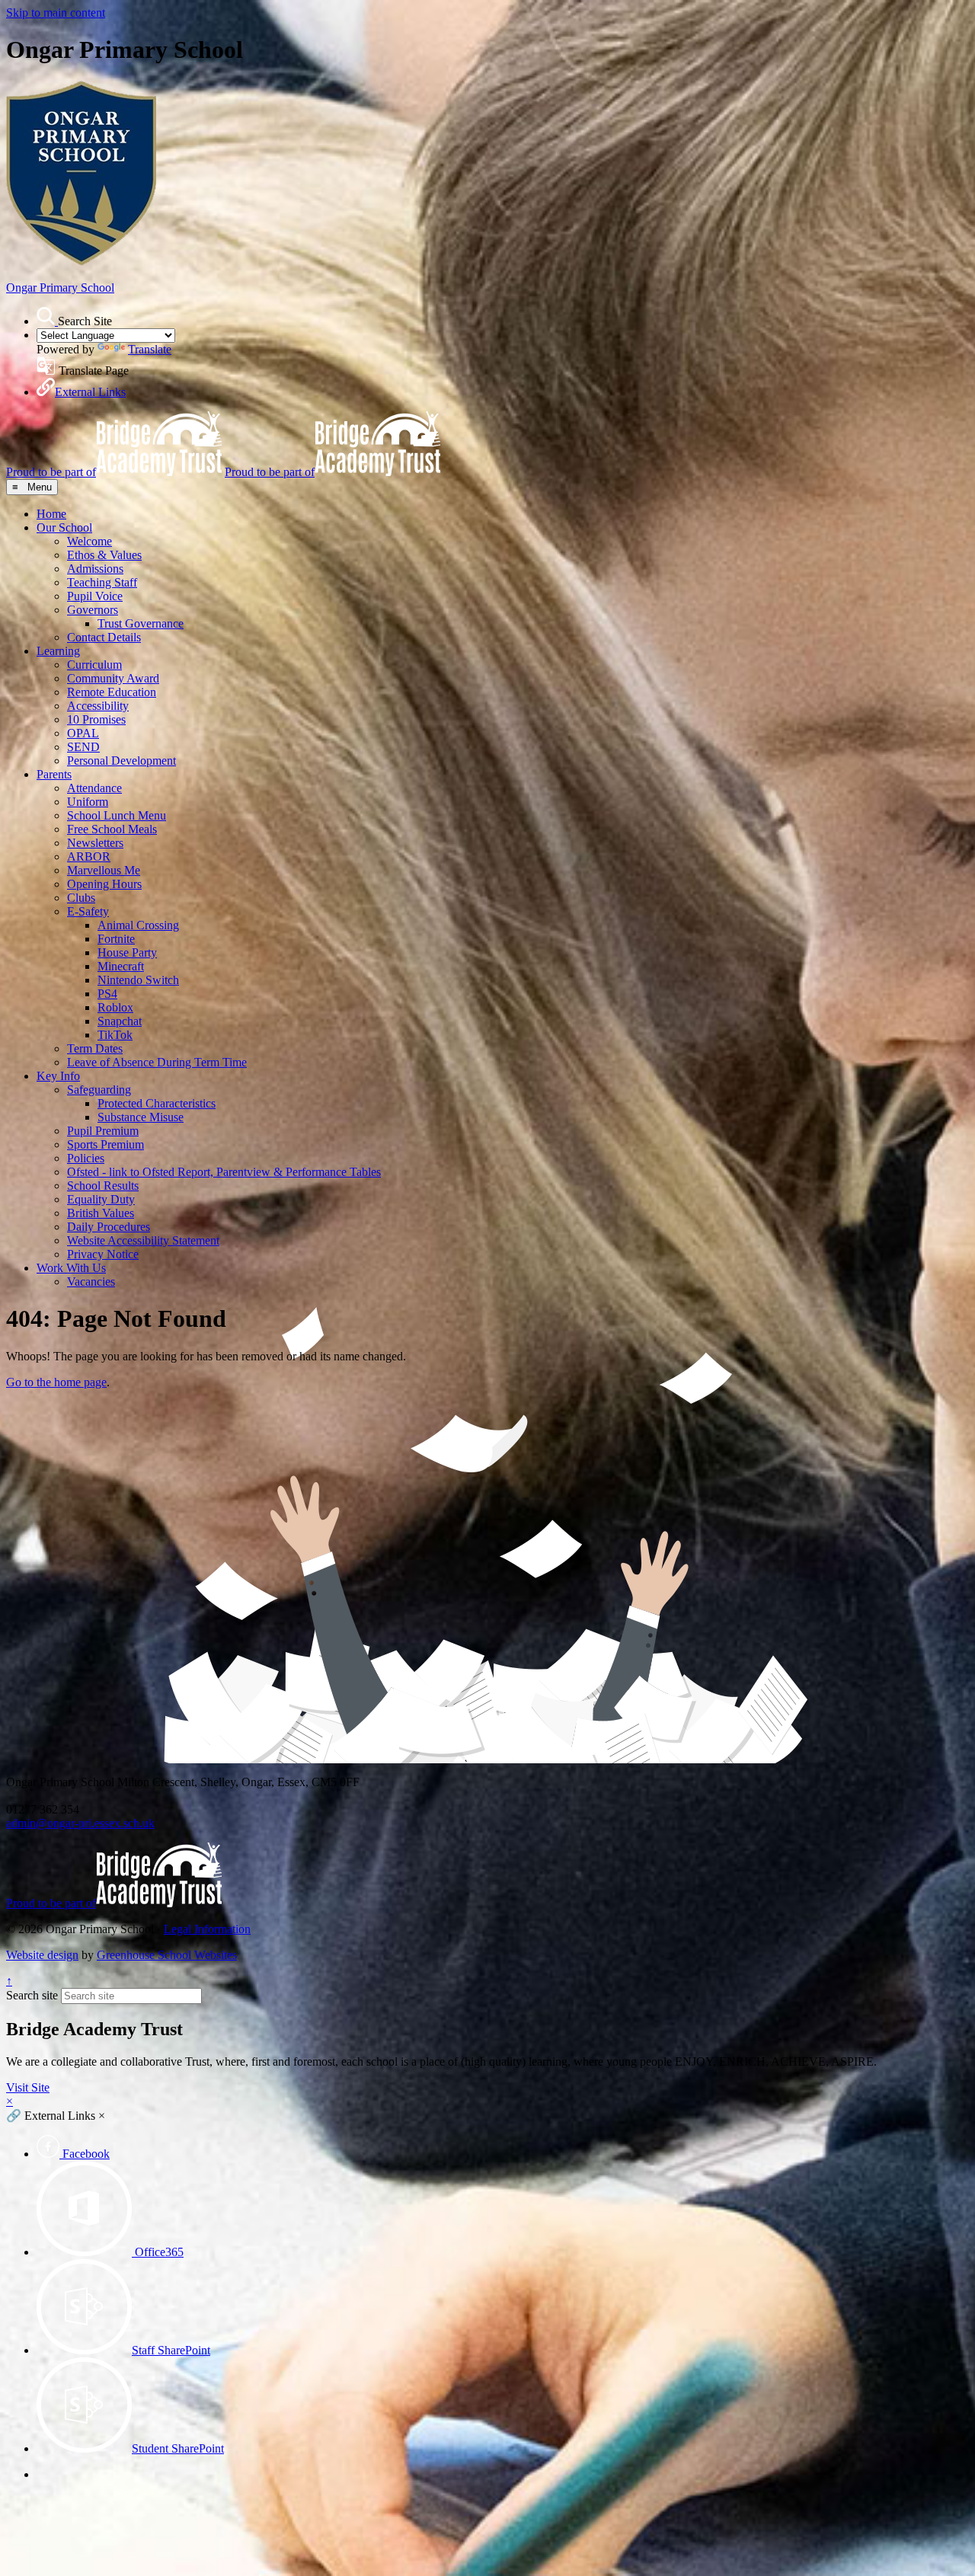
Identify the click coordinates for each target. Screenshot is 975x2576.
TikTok (115, 1035)
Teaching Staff (102, 582)
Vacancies (91, 1282)
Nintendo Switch (138, 980)
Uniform (88, 802)
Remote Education (112, 692)
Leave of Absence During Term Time (157, 1062)
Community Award (113, 678)
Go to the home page (56, 1382)
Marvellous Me (104, 870)
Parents (54, 774)
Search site (32, 1995)
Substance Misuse (141, 1117)
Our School (64, 527)
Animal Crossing (138, 925)
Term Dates (95, 1048)
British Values (101, 1213)
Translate (150, 349)
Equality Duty (101, 1199)
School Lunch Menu (117, 815)
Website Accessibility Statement (143, 1240)
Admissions (95, 569)
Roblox (115, 1007)
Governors (93, 610)
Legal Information (207, 1929)
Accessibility (98, 706)
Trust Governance (141, 623)
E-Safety (88, 911)
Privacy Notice (103, 1254)
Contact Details (104, 637)
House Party (127, 952)
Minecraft (121, 966)
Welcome (90, 541)
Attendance (94, 788)
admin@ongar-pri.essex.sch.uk (80, 1823)
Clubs (81, 898)
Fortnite (116, 939)
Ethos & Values (104, 555)
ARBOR (89, 857)
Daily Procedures (109, 1227)
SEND (83, 747)
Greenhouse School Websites (167, 1955)
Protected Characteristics (157, 1103)
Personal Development (121, 761)
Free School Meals (112, 829)
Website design (42, 1955)
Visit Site (28, 2087)
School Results (103, 1186)
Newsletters (95, 843)
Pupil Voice (95, 596)
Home (51, 514)
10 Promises (96, 719)
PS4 (107, 994)
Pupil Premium (103, 1131)
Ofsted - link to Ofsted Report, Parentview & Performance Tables (224, 1172)
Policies (86, 1158)
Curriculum (94, 665)
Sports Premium (105, 1144)
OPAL (83, 733)
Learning (58, 651)
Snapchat (120, 1021)
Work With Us (71, 1268)
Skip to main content (56, 13)
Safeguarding (99, 1090)
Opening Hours (104, 884)
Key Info (58, 1076)
